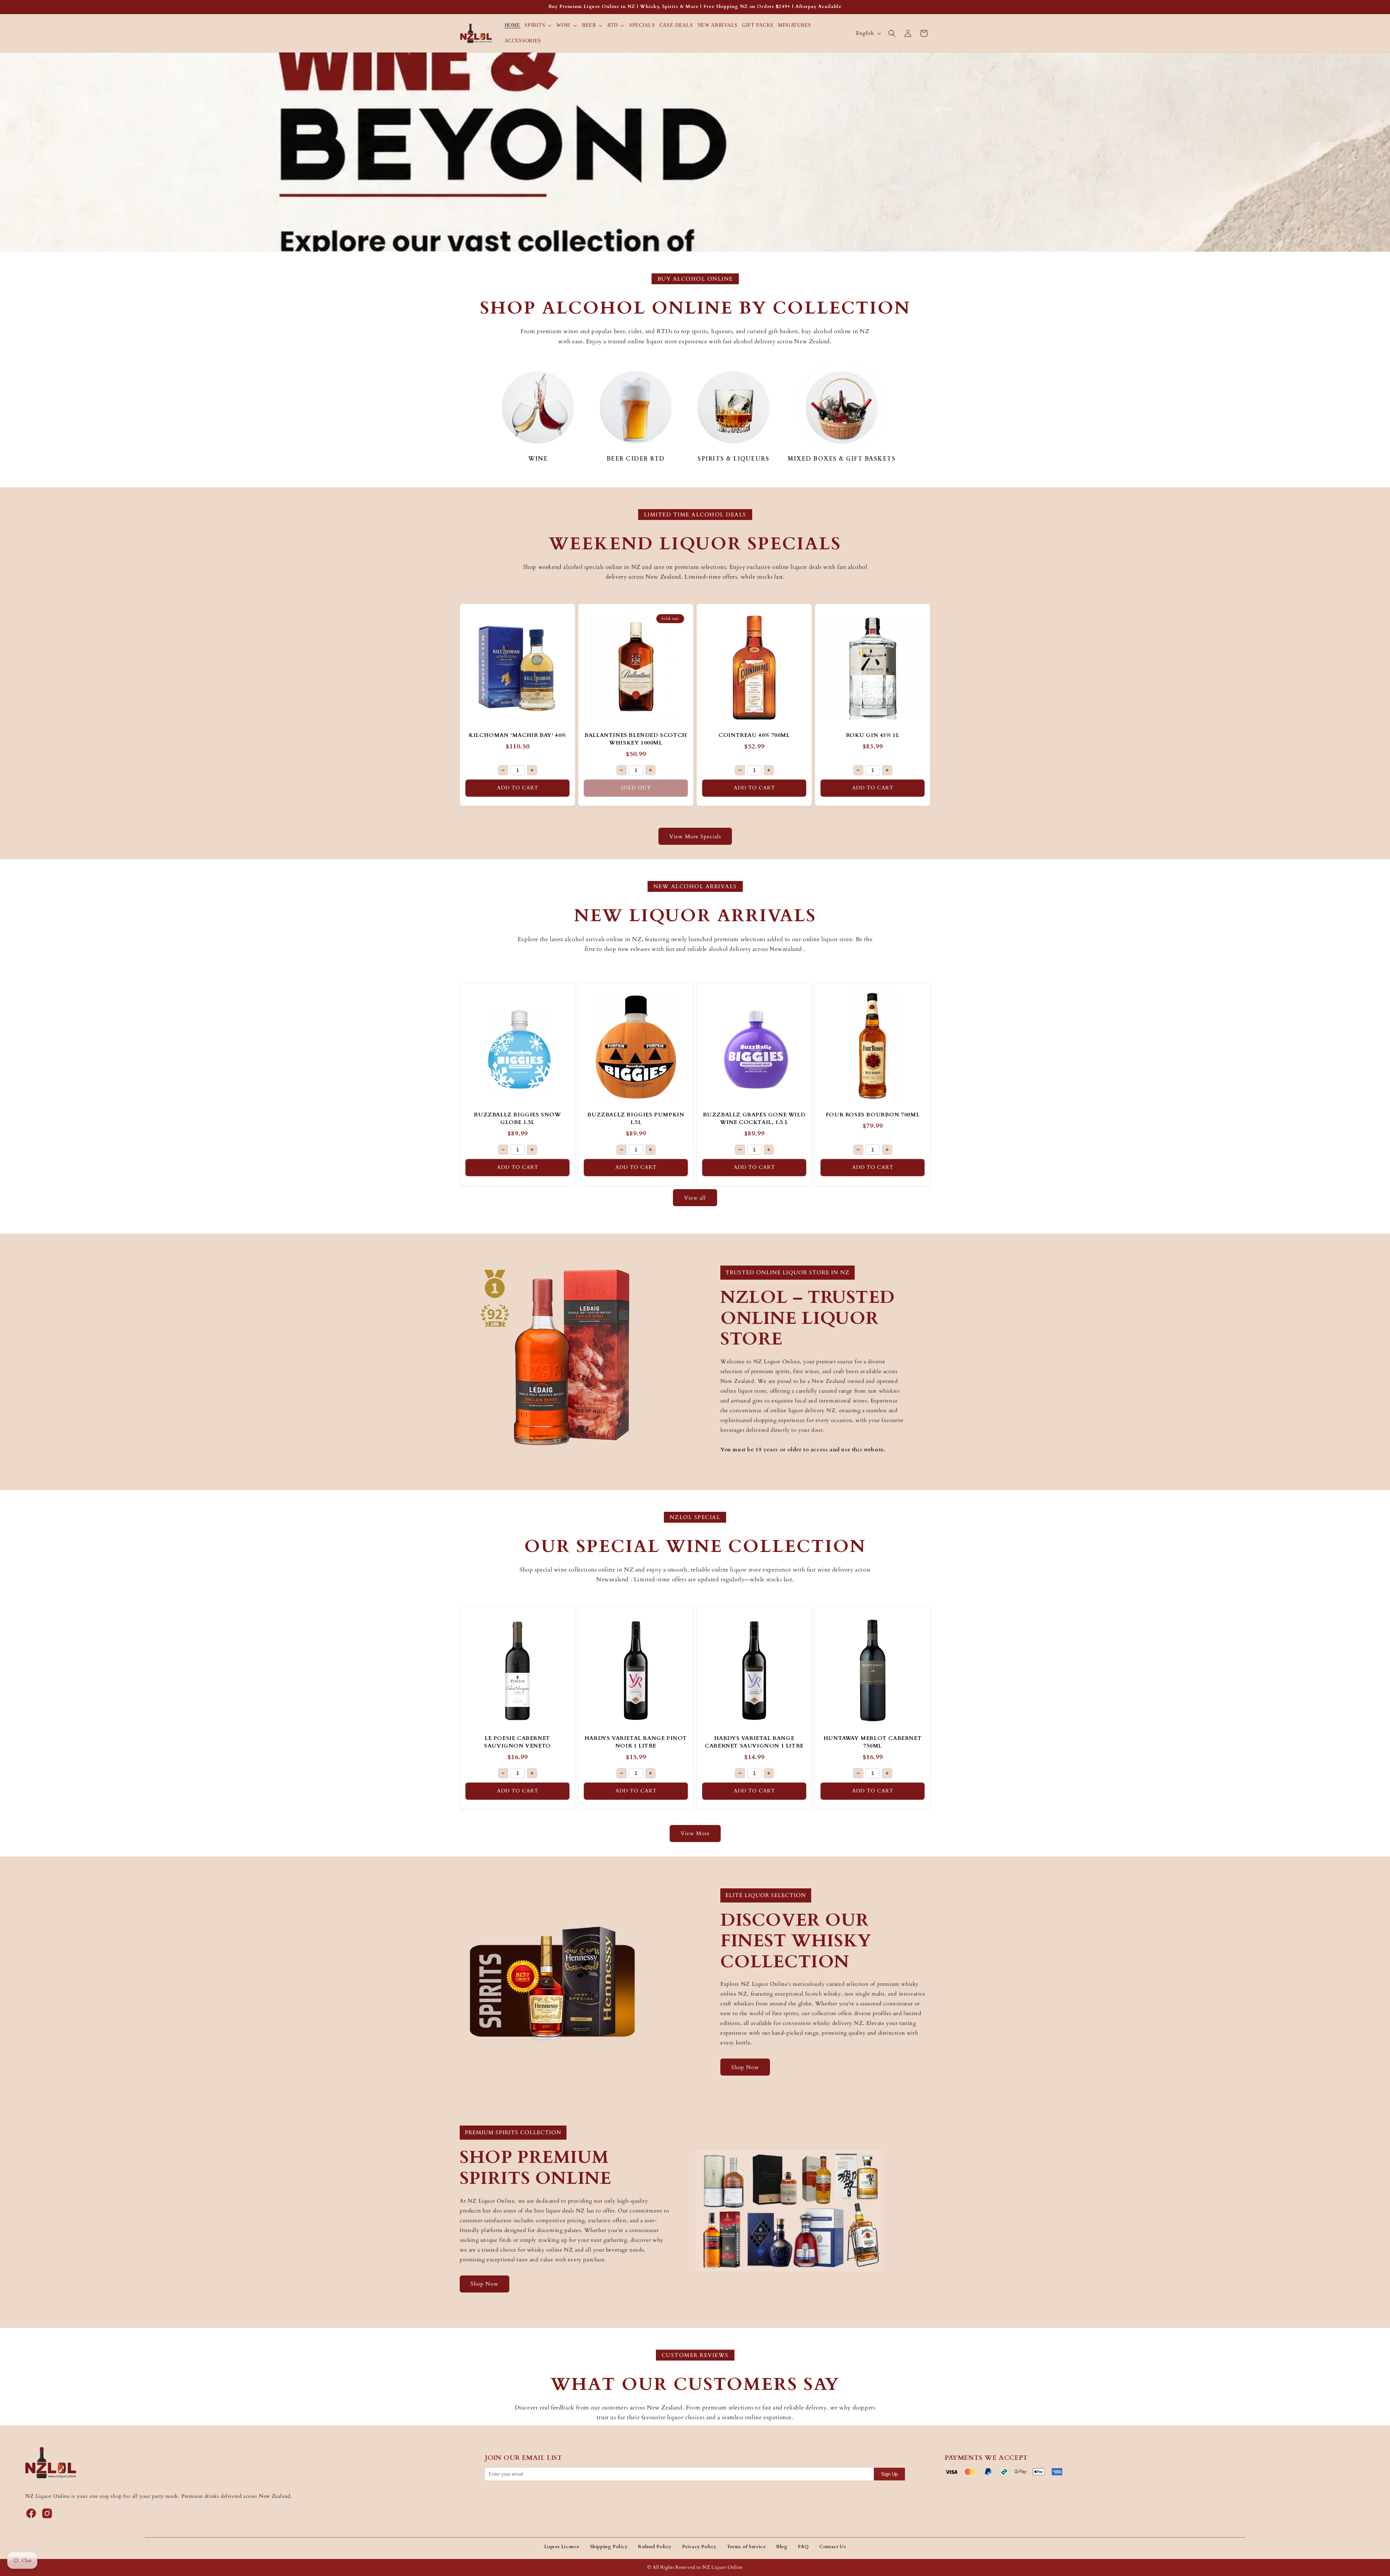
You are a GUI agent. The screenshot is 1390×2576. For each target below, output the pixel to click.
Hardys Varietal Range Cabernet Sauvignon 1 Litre (754, 1742)
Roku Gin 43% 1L (873, 735)
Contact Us (833, 2547)
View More (695, 1833)
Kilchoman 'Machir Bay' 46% (517, 735)
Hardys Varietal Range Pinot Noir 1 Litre (636, 1742)
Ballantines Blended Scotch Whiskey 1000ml (636, 739)
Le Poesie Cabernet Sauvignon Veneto (517, 1742)
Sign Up (889, 2474)
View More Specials (695, 836)
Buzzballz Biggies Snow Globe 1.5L (517, 1118)
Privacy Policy (699, 2547)
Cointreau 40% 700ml (754, 735)
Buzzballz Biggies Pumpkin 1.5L (636, 1118)
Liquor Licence (562, 2547)
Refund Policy (655, 2547)
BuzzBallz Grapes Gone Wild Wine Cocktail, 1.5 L (754, 1118)
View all (695, 1198)
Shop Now (745, 2067)
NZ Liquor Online (723, 2567)
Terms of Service (746, 2547)
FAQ (803, 2547)
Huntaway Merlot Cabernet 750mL (873, 1742)
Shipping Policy (609, 2547)
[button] (538, 25)
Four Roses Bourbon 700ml (873, 1115)
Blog (782, 2547)
